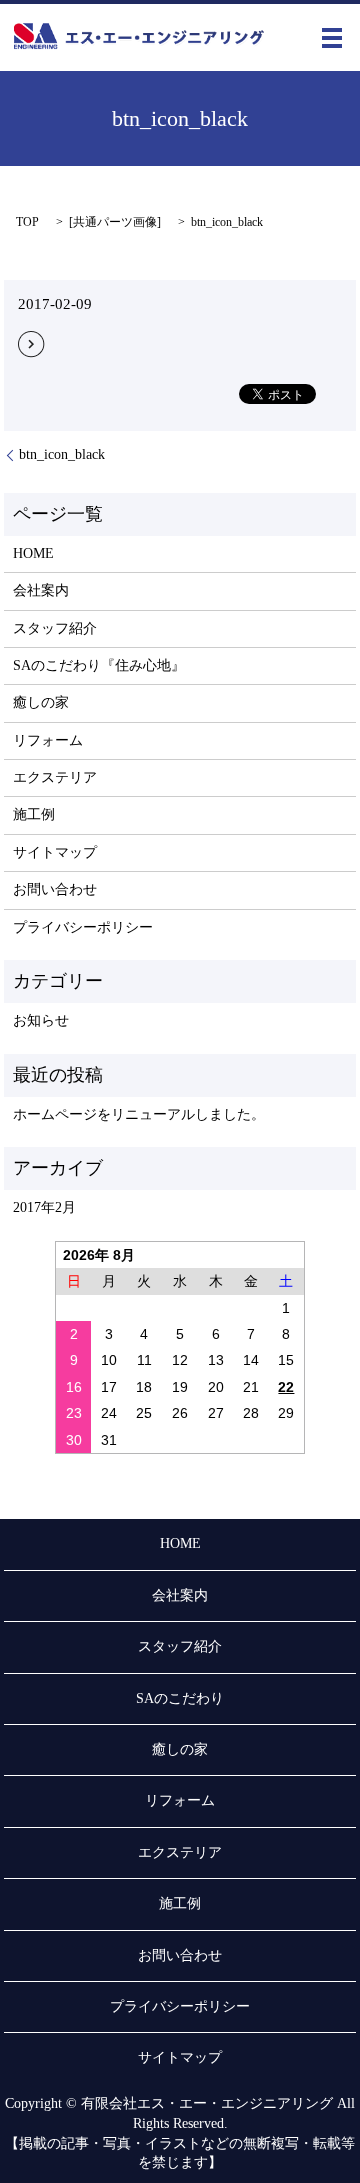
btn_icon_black (62, 454)
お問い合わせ (55, 889)
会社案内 (41, 590)
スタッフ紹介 (55, 628)
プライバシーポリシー (83, 927)
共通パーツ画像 (115, 222)
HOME (33, 553)
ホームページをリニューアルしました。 (139, 1114)
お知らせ (41, 1020)
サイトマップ (55, 852)
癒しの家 (41, 702)
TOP (27, 222)
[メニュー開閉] (332, 38)
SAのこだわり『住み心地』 (99, 665)
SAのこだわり (180, 1698)
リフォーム (48, 740)
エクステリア (55, 777)
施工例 (34, 814)
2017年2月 (44, 1207)
